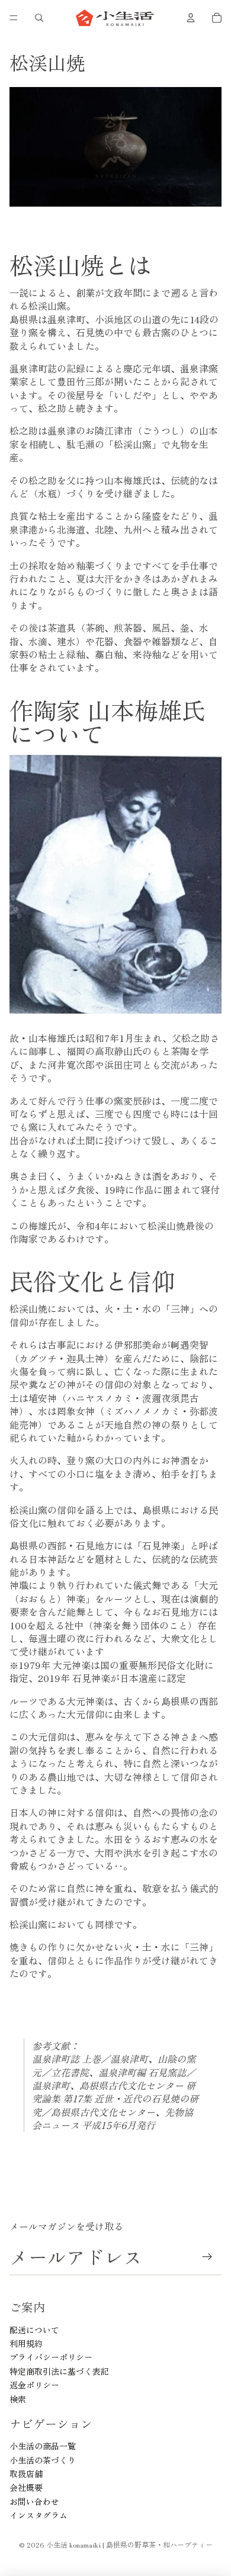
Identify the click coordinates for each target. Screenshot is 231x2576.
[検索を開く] (39, 18)
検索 (18, 2399)
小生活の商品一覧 (43, 2446)
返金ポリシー (34, 2385)
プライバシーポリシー (51, 2357)
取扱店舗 (26, 2474)
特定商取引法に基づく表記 (59, 2371)
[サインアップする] (208, 2257)
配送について (34, 2330)
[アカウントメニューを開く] (191, 18)
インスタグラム (38, 2515)
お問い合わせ (34, 2501)
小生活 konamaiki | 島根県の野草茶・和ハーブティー (129, 2544)
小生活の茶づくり (43, 2460)
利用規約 (26, 2343)
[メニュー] (14, 18)
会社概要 (26, 2487)
